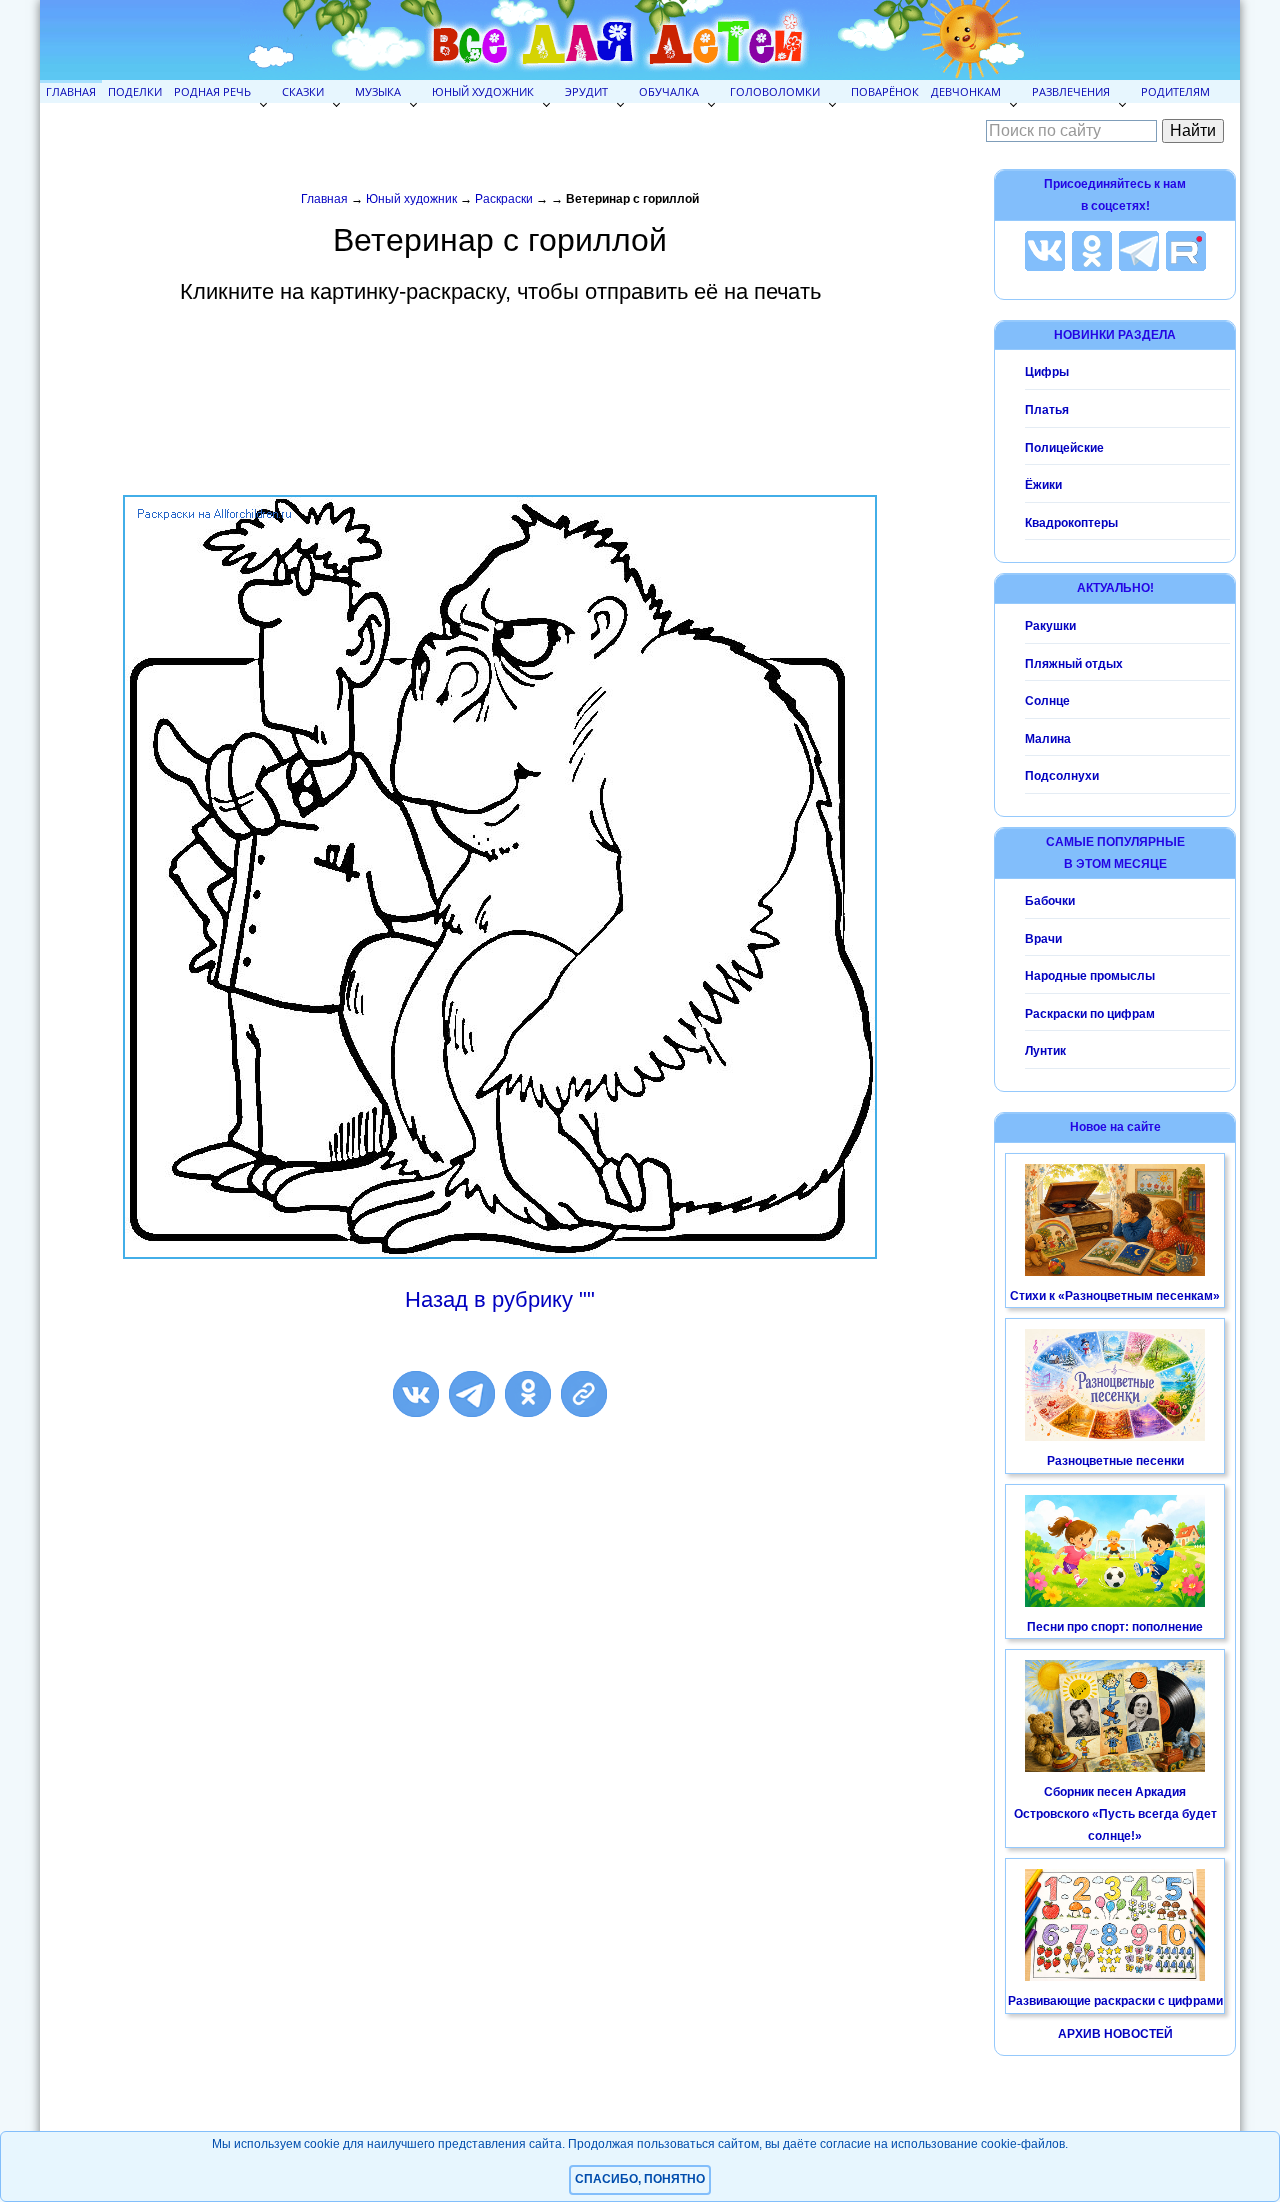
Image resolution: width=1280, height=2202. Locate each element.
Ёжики (1043, 485)
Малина (1048, 739)
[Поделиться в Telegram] (472, 1394)
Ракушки (1050, 626)
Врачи (1043, 939)
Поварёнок (885, 91)
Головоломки (775, 91)
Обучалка (669, 91)
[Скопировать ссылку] (584, 1394)
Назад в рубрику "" (500, 1299)
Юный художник (483, 91)
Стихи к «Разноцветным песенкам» (1115, 1296)
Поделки (135, 91)
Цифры (1047, 372)
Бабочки (1050, 901)
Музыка (378, 91)
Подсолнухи (1062, 776)
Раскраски (504, 199)
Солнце (1047, 701)
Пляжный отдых (1074, 664)
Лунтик (1045, 1051)
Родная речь (212, 91)
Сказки (303, 91)
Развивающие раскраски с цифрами (1115, 2001)
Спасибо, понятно (640, 2179)
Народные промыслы (1090, 976)
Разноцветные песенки (1115, 1461)
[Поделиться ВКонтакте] (416, 1394)
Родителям (1175, 91)
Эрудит (586, 91)
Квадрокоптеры (1071, 523)
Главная (71, 91)
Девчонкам (966, 91)
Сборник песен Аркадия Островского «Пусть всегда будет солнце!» (1115, 1813)
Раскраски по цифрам (1090, 1014)
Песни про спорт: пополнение (1115, 1627)
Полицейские (1064, 448)
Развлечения (1071, 91)
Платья (1047, 410)
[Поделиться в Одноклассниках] (528, 1394)
